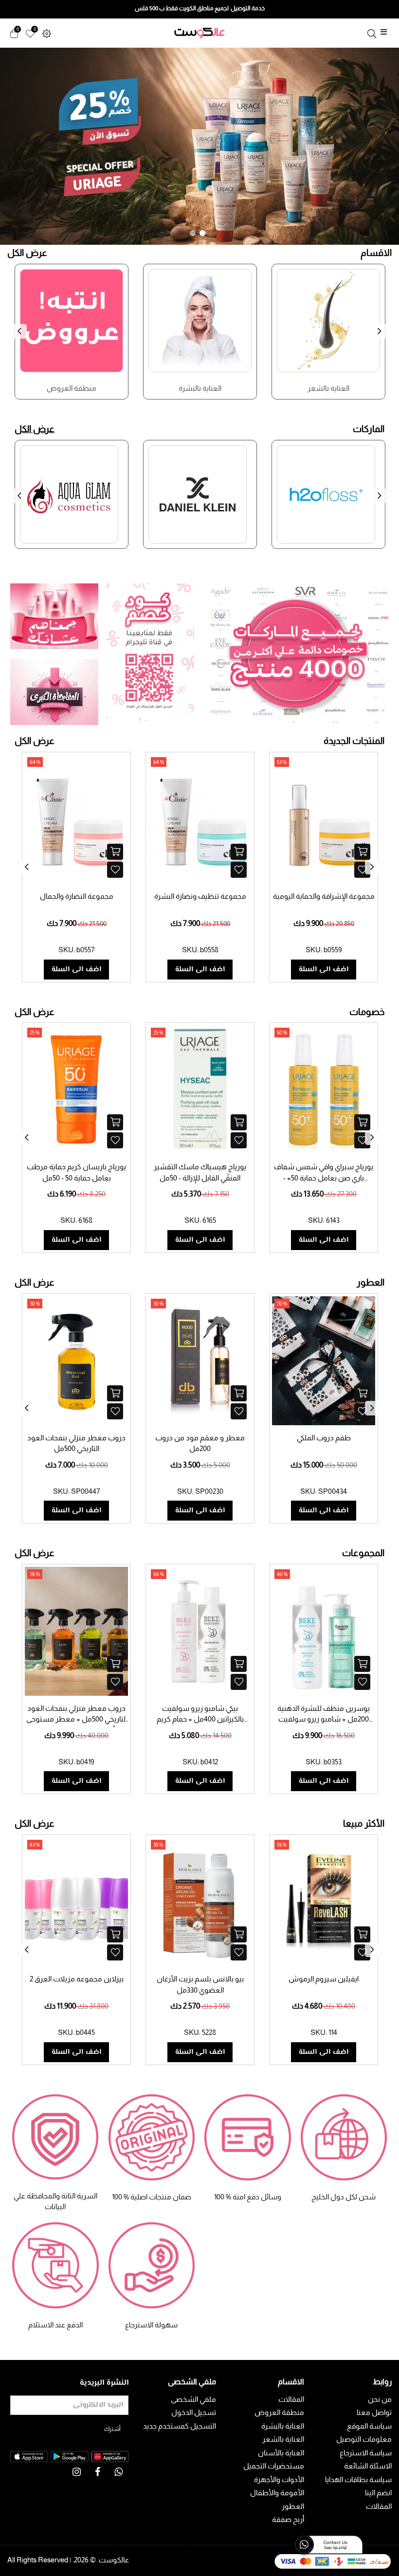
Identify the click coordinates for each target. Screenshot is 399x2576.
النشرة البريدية (104, 2383)
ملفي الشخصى (193, 2399)
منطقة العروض (279, 2412)
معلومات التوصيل (364, 2439)
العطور (293, 2506)
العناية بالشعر (283, 2439)
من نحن (380, 2399)
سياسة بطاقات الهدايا (358, 2479)
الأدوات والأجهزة (279, 2479)
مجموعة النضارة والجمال (77, 896)
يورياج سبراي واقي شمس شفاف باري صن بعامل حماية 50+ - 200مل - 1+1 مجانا (324, 1178)
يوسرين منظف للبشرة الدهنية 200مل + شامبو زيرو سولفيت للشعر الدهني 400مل (324, 1719)
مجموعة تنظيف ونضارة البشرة (200, 896)
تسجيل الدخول (194, 2412)
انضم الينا (378, 2493)
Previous (22, 337)
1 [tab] (193, 233)
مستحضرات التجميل (274, 2466)
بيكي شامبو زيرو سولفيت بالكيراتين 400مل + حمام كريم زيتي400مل (200, 1719)
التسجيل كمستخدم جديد (180, 2426)
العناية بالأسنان (281, 2453)
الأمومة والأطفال (277, 2493)
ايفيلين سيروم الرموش (324, 1979)
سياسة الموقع (369, 2426)
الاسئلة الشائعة (368, 2466)
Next (382, 337)
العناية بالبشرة (283, 2426)
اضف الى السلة (76, 970)
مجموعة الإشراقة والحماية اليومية (324, 896)
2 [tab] (202, 233)
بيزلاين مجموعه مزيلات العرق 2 (77, 1979)
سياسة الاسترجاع (366, 2453)
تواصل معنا (374, 2412)
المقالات (379, 2506)
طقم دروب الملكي (324, 1438)
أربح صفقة (288, 2519)
